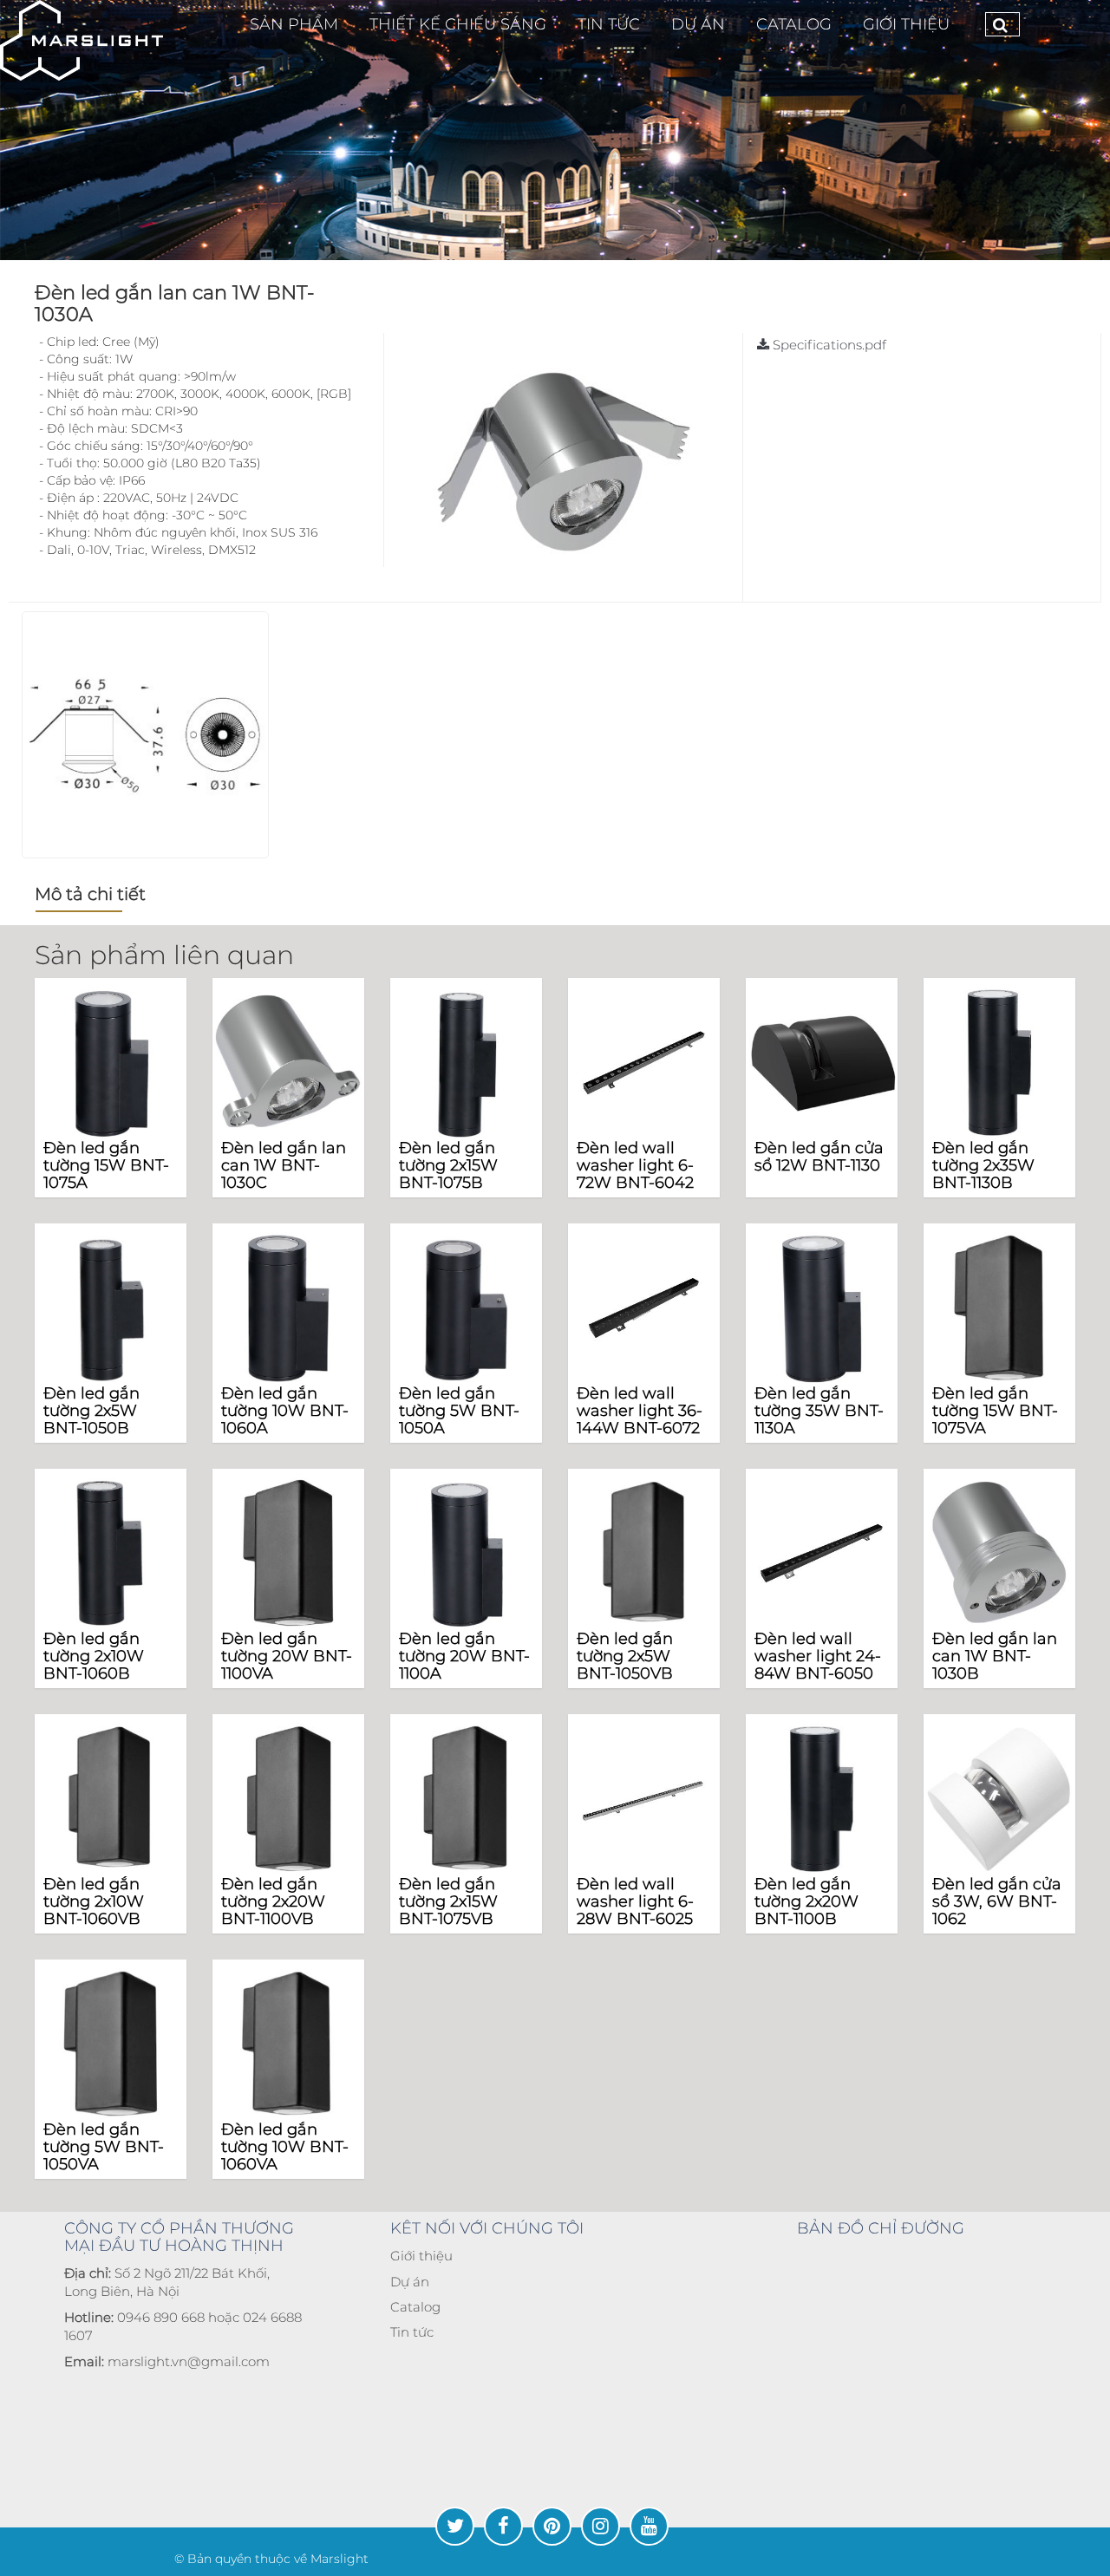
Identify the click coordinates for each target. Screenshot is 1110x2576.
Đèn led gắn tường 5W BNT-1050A (459, 1411)
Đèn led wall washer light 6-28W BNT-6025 (635, 1901)
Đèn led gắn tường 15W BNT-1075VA (995, 1411)
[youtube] (649, 2526)
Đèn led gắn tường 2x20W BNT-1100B (806, 1901)
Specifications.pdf (828, 345)
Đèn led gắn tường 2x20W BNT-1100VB (273, 1901)
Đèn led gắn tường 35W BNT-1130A (819, 1411)
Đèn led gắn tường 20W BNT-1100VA (287, 1656)
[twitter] (455, 2526)
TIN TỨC (609, 24)
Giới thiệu (906, 24)
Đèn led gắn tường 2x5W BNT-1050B (91, 1411)
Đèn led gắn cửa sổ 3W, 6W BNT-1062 (997, 1901)
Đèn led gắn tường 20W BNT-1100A (464, 1656)
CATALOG (794, 24)
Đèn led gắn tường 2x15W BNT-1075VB (448, 1901)
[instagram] (601, 2526)
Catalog (415, 2307)
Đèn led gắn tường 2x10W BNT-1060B (94, 1656)
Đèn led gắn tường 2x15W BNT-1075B (448, 1165)
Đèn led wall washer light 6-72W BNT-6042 (635, 1165)
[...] (82, 40)
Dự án (410, 2282)
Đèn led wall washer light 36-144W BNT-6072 (640, 1411)
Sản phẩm (294, 24)
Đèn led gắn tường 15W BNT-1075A (106, 1165)
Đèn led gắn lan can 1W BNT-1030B (995, 1656)
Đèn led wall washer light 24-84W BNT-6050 (818, 1656)
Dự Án (698, 24)
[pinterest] (552, 2526)
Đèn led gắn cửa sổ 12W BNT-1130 (819, 1157)
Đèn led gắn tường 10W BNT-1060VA (285, 2147)
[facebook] (503, 2526)
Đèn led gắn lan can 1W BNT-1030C (284, 1165)
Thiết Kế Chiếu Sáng (458, 24)
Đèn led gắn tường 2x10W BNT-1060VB (94, 1901)
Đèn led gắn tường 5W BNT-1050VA (104, 2147)
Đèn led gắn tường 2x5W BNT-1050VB (625, 1656)
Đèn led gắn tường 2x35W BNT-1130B (983, 1165)
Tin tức (412, 2332)
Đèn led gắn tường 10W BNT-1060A (285, 1411)
